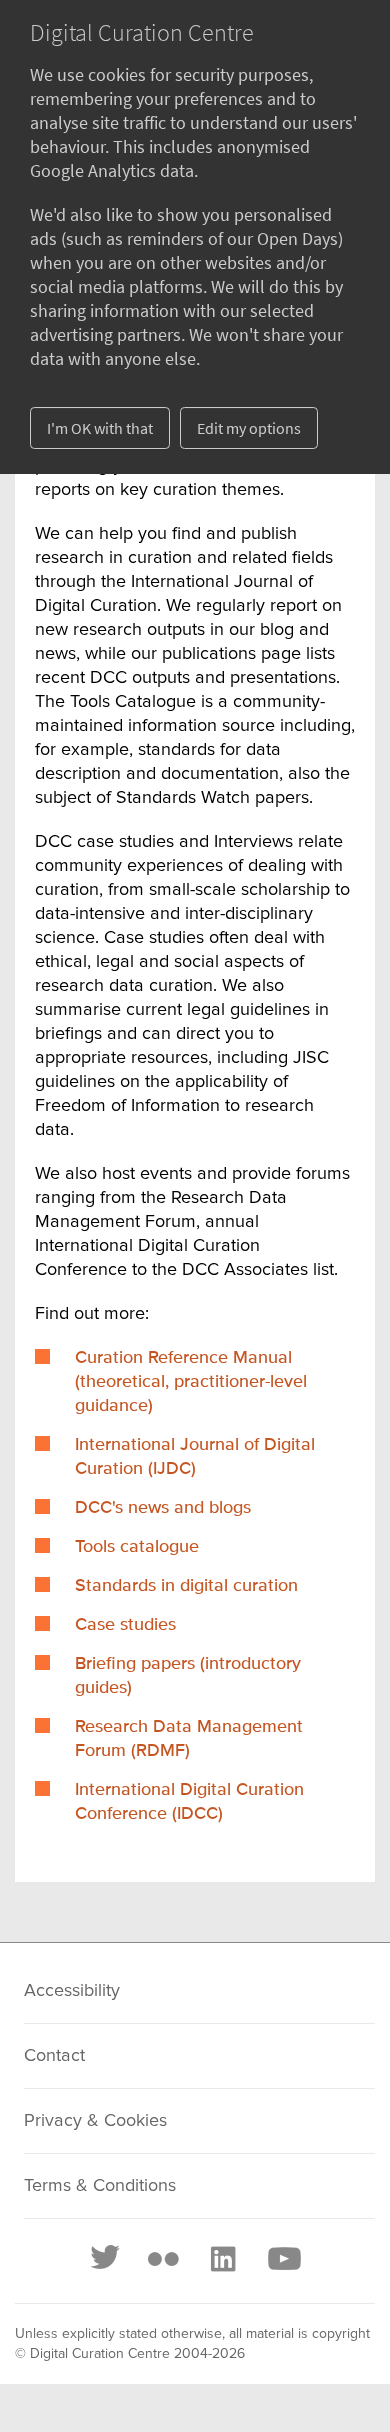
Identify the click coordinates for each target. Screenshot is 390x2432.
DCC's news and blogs (163, 1508)
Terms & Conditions (100, 2186)
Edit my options (249, 428)
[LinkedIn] (222, 2259)
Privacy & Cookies (95, 2121)
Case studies (125, 1625)
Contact (54, 2056)
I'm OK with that (100, 428)
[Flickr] (163, 2259)
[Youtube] (283, 2259)
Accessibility (72, 1991)
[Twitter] (106, 2259)
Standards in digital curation (186, 1586)
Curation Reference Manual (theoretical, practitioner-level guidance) (191, 1382)
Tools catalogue (137, 1547)
